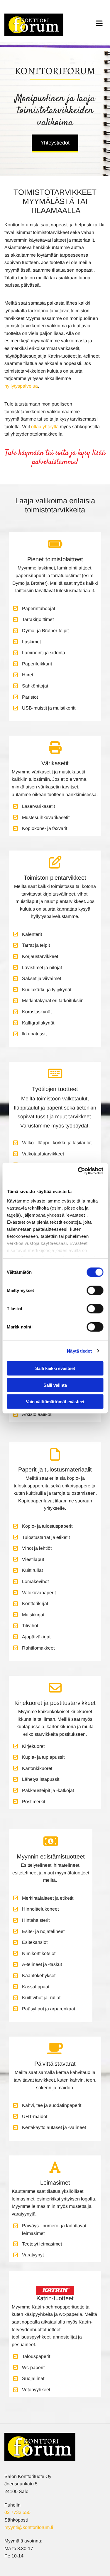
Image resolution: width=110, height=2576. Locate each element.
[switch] (95, 1291)
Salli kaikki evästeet (55, 1368)
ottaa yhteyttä (45, 427)
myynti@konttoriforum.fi (29, 2527)
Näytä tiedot (79, 1351)
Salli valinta (55, 1385)
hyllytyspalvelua (21, 386)
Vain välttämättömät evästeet (55, 1402)
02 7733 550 (17, 2512)
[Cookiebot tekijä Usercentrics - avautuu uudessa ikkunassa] (78, 1171)
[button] (55, 143)
